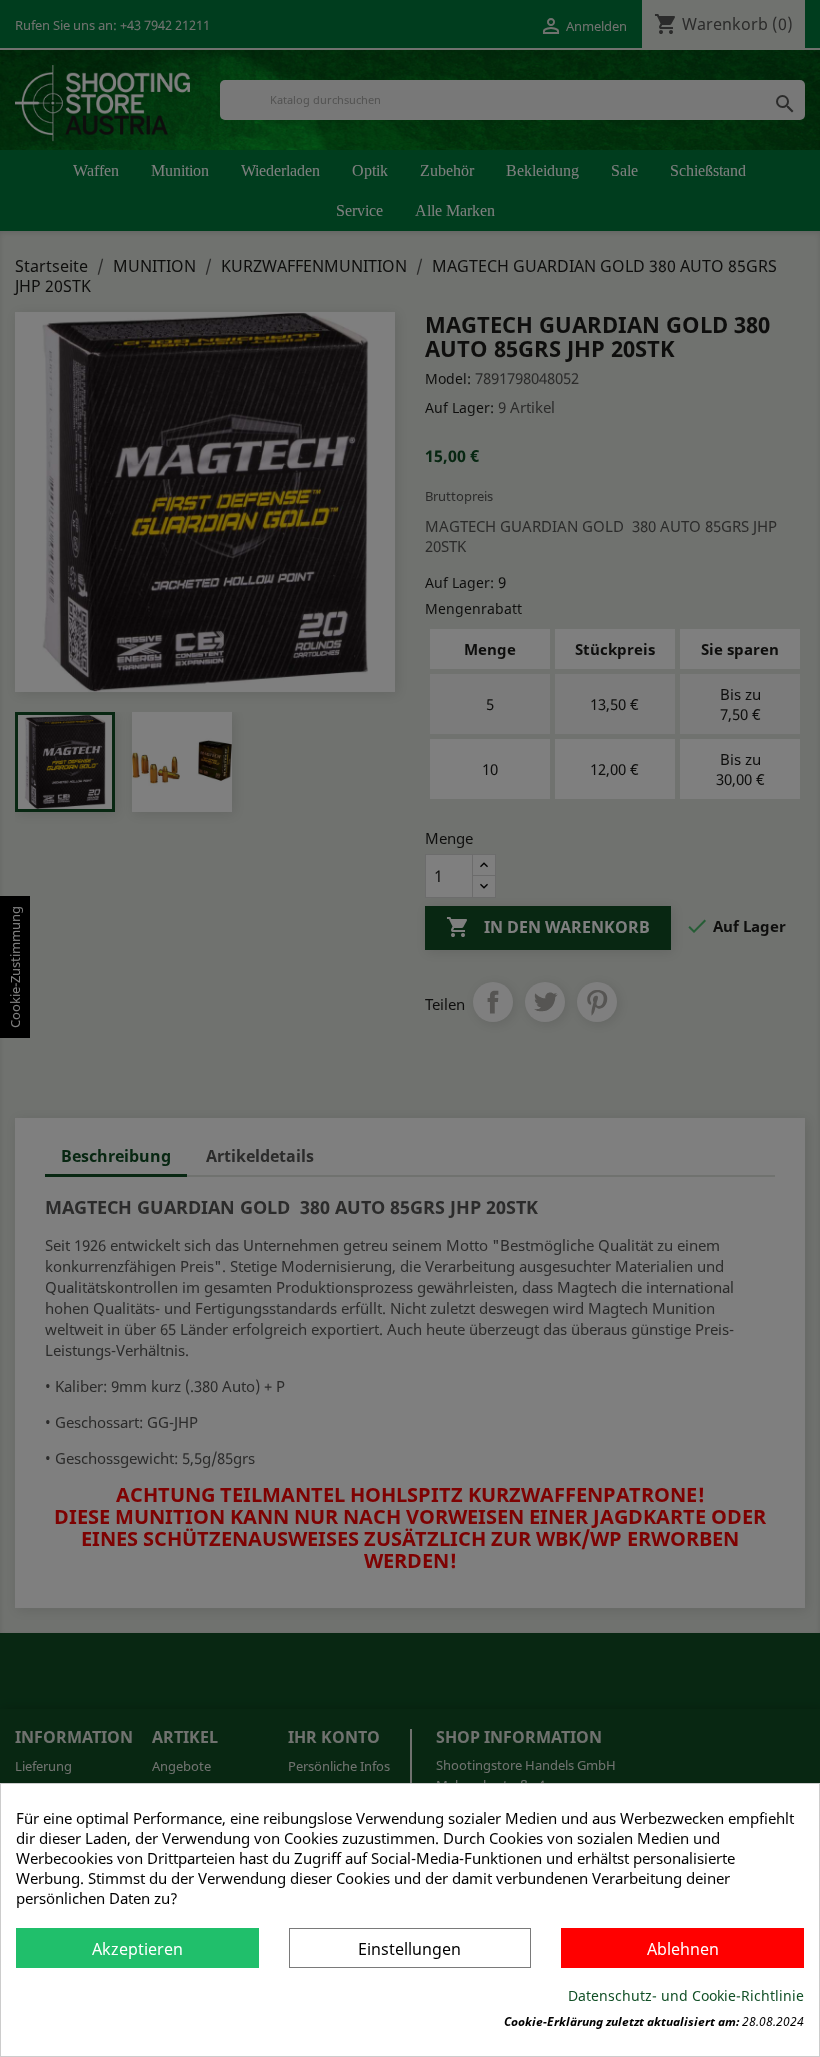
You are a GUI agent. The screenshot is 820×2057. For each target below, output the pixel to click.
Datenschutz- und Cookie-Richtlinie (686, 1995)
